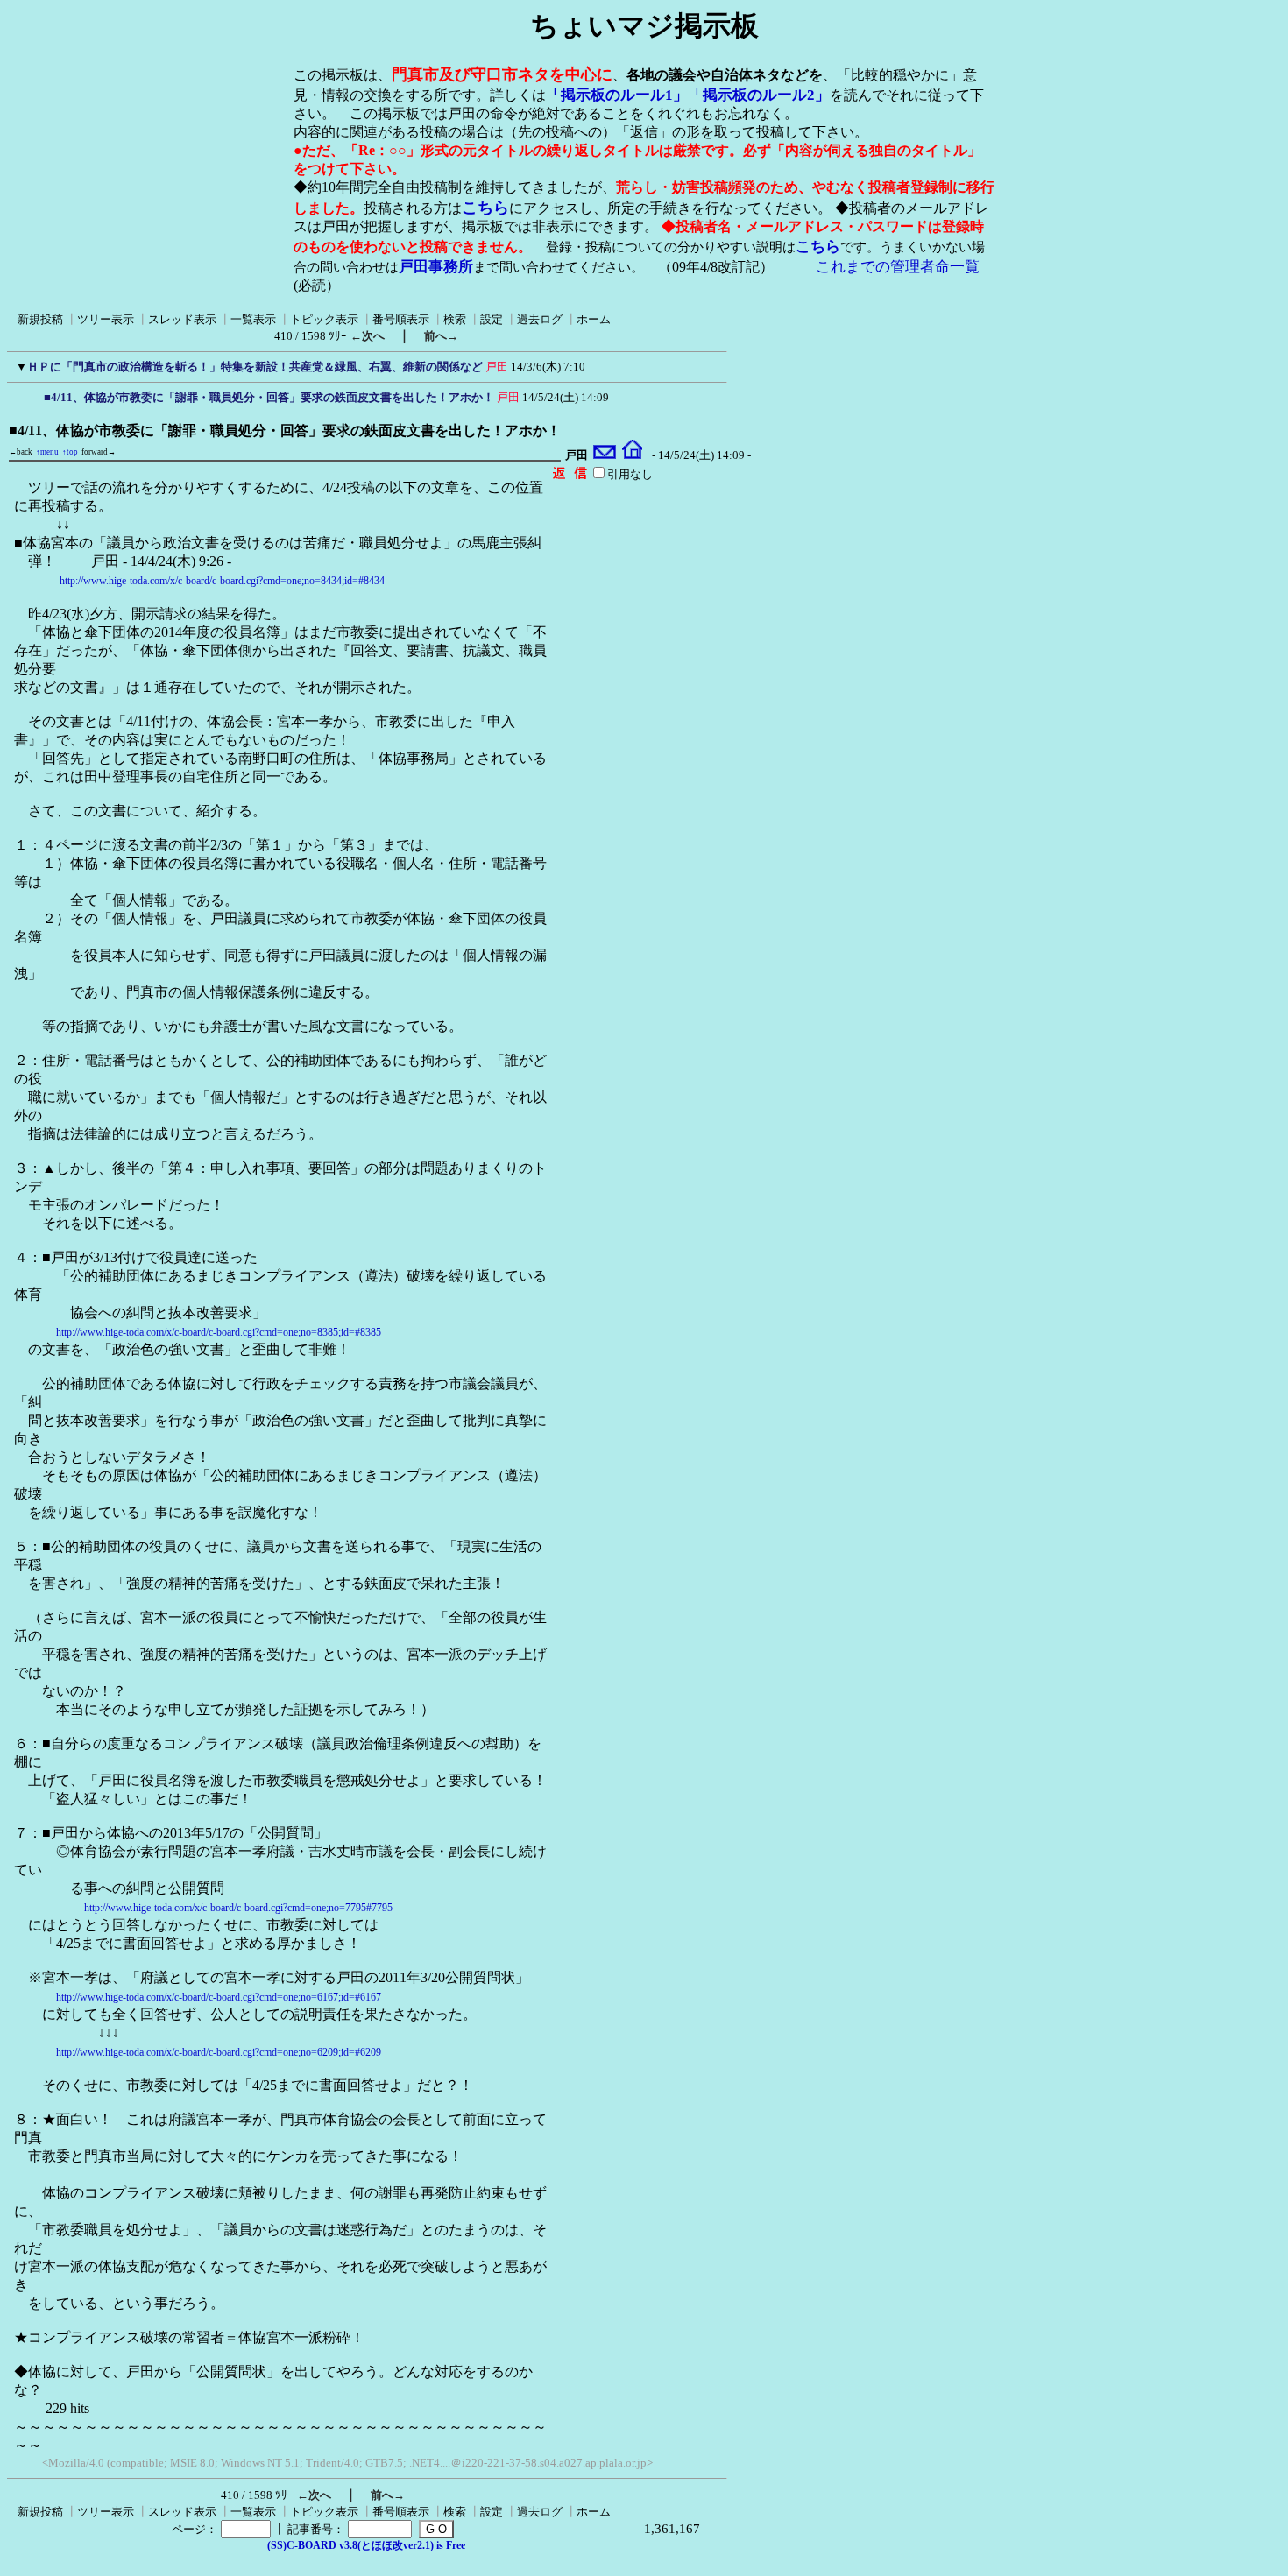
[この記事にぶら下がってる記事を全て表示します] (35, 395)
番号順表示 (401, 319)
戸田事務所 (436, 267)
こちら (485, 208)
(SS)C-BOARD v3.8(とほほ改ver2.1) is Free (366, 2545)
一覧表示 (253, 319)
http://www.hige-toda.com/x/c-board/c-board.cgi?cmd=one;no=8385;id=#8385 (219, 1332)
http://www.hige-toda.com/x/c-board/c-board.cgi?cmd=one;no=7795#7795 (238, 1908)
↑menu (47, 452)
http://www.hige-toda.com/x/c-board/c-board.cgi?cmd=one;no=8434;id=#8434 (222, 581)
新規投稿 (40, 319)
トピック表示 (324, 319)
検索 (455, 319)
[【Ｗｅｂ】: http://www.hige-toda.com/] (632, 455)
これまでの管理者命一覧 (898, 267)
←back (21, 452)
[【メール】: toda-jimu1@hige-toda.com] (605, 455)
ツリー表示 (106, 319)
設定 (492, 319)
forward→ (99, 452)
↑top (70, 452)
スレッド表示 (182, 319)
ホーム (594, 319)
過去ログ (540, 319)
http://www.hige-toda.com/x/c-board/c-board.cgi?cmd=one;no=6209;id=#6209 (219, 2052)
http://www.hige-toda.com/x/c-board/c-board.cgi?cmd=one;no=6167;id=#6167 (219, 1997)
